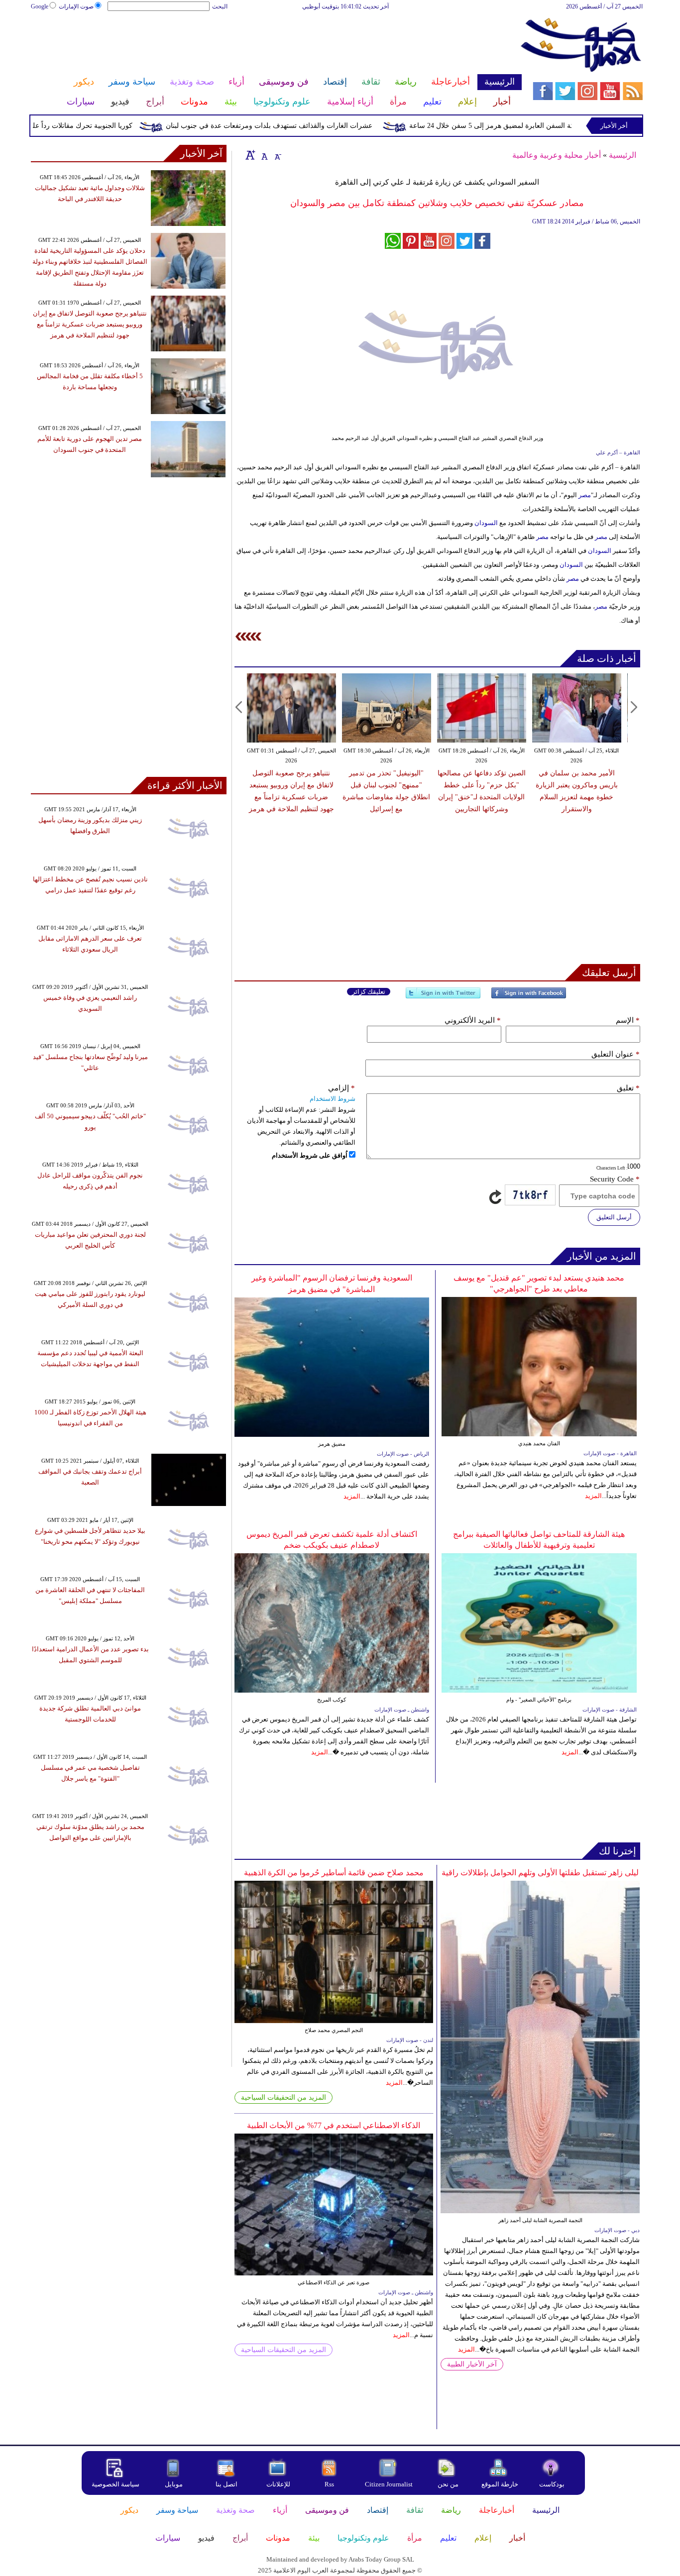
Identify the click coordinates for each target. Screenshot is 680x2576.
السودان (486, 523)
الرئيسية (623, 155)
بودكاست (552, 2484)
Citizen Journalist (389, 2484)
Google (40, 6)
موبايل (174, 2484)
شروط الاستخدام (333, 1099)
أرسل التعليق (614, 1217)
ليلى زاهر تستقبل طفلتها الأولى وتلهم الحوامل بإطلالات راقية (540, 1873)
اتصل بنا (227, 2484)
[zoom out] (277, 155)
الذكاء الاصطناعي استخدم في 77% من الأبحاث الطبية (334, 2125)
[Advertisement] (276, 44)
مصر (585, 495)
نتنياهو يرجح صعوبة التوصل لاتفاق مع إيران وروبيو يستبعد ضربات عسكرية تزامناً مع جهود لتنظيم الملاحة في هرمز (90, 324)
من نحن (448, 2484)
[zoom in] (250, 155)
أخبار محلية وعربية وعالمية (557, 155)
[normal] (263, 155)
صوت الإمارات (76, 6)
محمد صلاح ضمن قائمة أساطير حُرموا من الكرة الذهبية (334, 1873)
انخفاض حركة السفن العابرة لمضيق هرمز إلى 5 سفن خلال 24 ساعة (552, 126)
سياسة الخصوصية (115, 2484)
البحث (220, 6)
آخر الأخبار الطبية (472, 2364)
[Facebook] (529, 997)
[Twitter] (443, 997)
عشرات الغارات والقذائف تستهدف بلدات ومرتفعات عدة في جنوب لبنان (312, 126)
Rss (330, 2484)
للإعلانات (278, 2484)
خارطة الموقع (500, 2484)
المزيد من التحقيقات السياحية (283, 2097)
